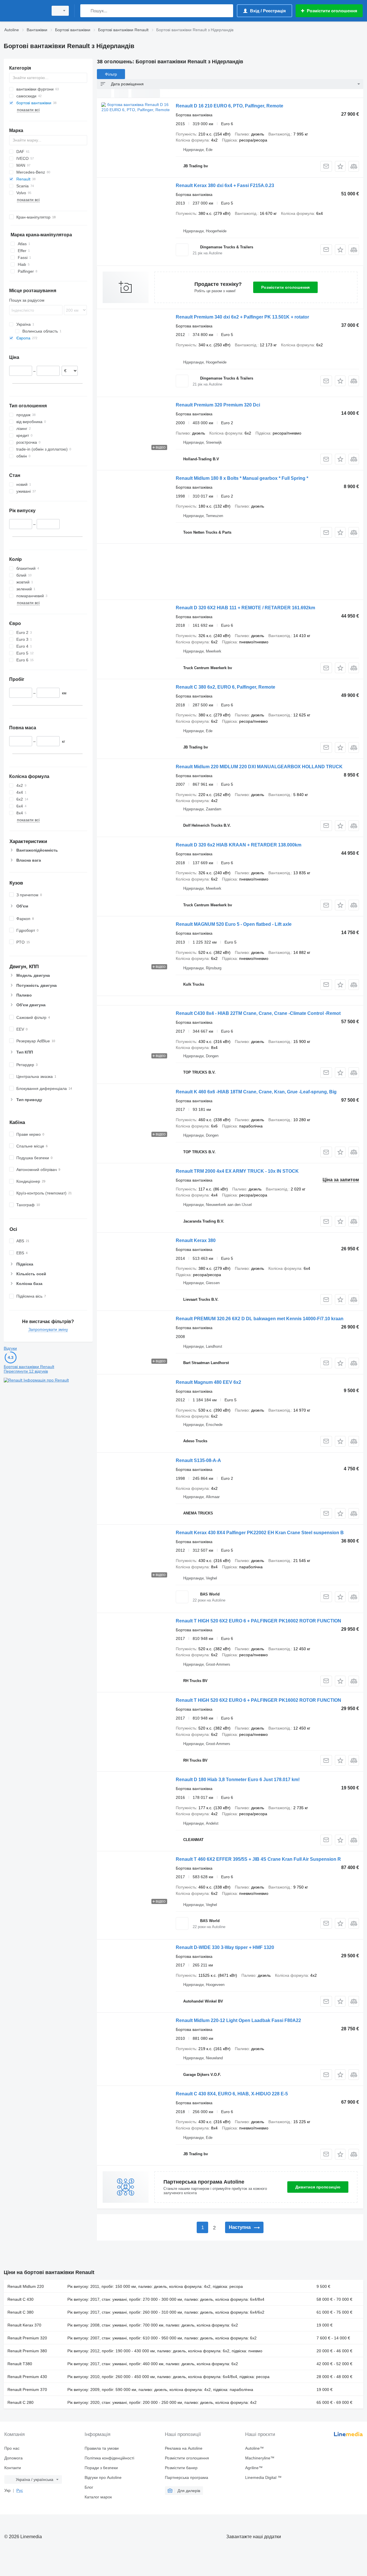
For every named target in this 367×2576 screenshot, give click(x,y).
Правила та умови (102, 2448)
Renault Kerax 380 (196, 1240)
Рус (20, 2490)
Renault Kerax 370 (24, 2325)
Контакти (13, 2468)
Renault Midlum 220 (26, 2286)
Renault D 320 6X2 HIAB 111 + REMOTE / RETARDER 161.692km (245, 608)
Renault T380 (20, 2364)
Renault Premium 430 (27, 2377)
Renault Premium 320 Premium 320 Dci (218, 405)
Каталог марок (98, 2497)
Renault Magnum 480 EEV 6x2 (208, 1382)
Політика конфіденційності (109, 2458)
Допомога (13, 2458)
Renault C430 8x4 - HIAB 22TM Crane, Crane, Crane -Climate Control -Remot (258, 1013)
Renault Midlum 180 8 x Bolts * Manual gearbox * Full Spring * (242, 478)
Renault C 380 (21, 2312)
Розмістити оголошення (285, 287)
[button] (340, 166)
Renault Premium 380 (27, 2351)
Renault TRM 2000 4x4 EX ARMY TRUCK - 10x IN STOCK (237, 1171)
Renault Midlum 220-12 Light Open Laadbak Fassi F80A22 (238, 2020)
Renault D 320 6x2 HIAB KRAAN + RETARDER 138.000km (239, 845)
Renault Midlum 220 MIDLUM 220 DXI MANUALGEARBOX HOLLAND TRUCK (259, 767)
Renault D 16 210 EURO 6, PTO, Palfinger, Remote (230, 106)
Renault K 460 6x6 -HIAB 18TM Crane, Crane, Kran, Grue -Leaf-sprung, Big (256, 1092)
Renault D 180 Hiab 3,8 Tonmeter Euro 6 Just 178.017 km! (238, 1780)
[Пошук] (86, 11)
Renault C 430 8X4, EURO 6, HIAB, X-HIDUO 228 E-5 (232, 2094)
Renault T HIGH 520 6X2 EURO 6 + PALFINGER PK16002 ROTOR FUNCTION (258, 1621)
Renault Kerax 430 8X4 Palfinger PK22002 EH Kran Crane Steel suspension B (260, 1533)
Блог (89, 2487)
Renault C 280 (21, 2402)
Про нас (12, 2448)
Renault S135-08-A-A (198, 1460)
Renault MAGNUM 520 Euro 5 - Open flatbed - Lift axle (234, 924)
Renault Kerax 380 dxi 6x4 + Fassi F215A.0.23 (225, 185)
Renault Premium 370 (27, 2390)
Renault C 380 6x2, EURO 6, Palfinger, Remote (226, 687)
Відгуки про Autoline (103, 2477)
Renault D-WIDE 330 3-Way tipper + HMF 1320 (225, 1947)
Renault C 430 (21, 2299)
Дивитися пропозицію (318, 2187)
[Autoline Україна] (24, 11)
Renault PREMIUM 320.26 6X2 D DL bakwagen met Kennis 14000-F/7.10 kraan (260, 1319)
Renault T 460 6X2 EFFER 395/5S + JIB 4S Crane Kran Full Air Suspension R (258, 1859)
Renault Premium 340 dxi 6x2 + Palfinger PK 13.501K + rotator (242, 317)
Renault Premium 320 (27, 2338)
